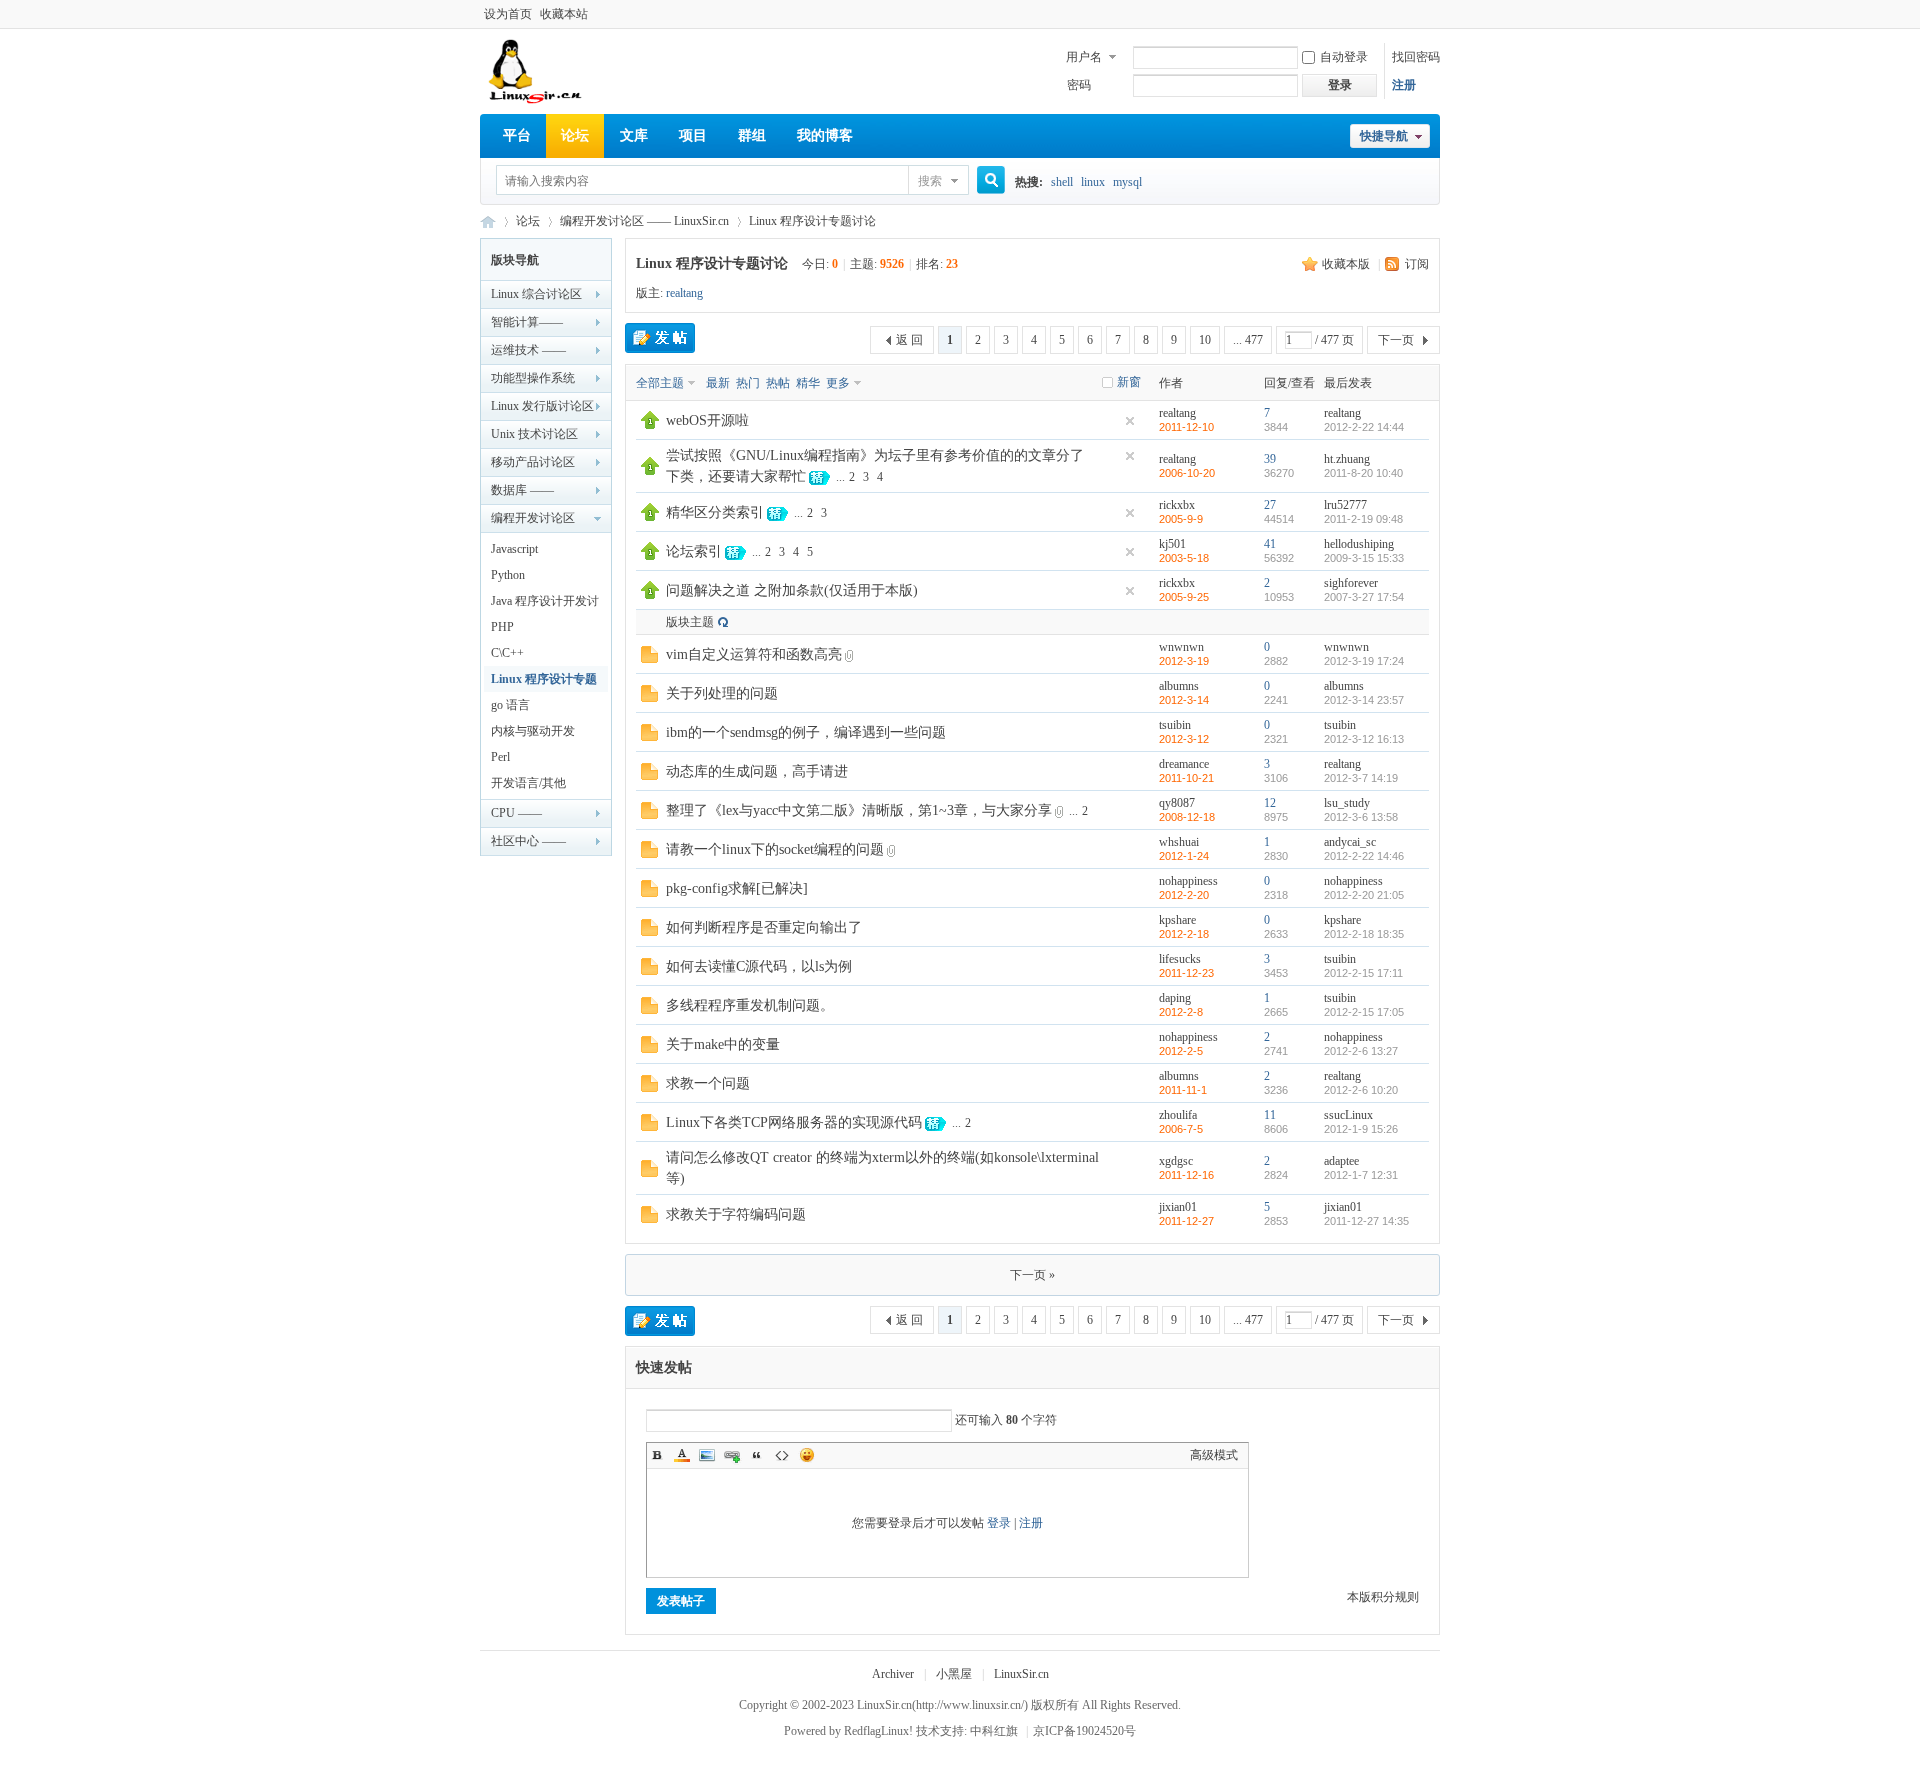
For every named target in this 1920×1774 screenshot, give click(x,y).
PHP (502, 627)
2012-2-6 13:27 (1361, 1051)
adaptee (1341, 1161)
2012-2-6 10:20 (1361, 1090)
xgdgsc (1176, 1161)
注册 (1404, 85)
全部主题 (660, 383)
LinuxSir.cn (1021, 1674)
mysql (1127, 182)
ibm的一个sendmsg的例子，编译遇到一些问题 (806, 732)
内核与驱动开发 (537, 731)
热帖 (778, 383)
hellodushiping (1359, 544)
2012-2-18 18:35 (1364, 934)
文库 (634, 135)
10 (1205, 340)
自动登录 (1344, 57)
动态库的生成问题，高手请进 (757, 771)
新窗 (1129, 382)
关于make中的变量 (723, 1044)
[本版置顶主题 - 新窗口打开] (650, 425)
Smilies (807, 1455)
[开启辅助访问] (1435, 14)
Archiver (893, 1674)
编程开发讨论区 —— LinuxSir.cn (644, 221)
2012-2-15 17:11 (1363, 973)
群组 (752, 135)
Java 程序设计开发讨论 (545, 604)
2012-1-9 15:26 (1361, 1129)
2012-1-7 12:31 (1361, 1175)
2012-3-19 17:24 (1364, 661)
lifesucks (1180, 959)
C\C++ (507, 653)
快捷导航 (1384, 136)
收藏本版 (1347, 264)
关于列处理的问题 (722, 693)
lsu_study (1347, 803)
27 (1270, 505)
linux (1093, 182)
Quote (757, 1455)
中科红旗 (994, 1731)
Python (508, 575)
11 (1270, 1115)
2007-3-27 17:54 (1364, 597)
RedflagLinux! (878, 1731)
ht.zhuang (1347, 459)
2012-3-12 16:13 (1364, 739)
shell (1062, 182)
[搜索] (984, 181)
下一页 (1396, 340)
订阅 (1417, 264)
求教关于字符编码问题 (736, 1214)
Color (682, 1455)
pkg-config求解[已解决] (737, 888)
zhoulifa (1178, 1115)
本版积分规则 (1383, 1597)
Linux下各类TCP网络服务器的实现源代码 (794, 1122)
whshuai (1179, 842)
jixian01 (1178, 1207)
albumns (1179, 686)
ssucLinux (1348, 1115)
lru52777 (1345, 505)
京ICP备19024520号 (1084, 1731)
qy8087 (1177, 803)
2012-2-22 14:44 (1364, 427)
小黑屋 (954, 1674)
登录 (999, 1523)
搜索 (930, 181)
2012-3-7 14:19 (1361, 778)
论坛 (575, 135)
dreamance (1184, 764)
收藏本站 (564, 14)
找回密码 (1416, 57)
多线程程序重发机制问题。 (750, 1005)
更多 (838, 383)
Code (782, 1455)
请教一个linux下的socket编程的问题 (775, 849)
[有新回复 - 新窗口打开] (649, 659)
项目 (693, 135)
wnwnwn (1181, 647)
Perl (503, 757)
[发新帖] (660, 338)
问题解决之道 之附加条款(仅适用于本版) (792, 590)
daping (1175, 998)
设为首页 (508, 14)
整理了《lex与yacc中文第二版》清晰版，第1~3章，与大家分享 (859, 810)
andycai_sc (1350, 842)
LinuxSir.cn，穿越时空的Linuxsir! (488, 221)
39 (1270, 459)
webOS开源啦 (707, 420)
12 (1270, 803)
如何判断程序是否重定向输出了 (764, 927)
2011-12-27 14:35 (1366, 1221)
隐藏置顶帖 (1130, 421)
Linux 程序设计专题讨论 (812, 221)
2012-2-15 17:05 (1364, 1012)
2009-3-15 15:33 (1364, 558)
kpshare (1177, 920)
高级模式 (1214, 1455)
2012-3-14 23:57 (1364, 700)
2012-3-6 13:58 (1361, 817)
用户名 (1084, 57)
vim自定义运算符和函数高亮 (754, 654)
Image (707, 1455)
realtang (684, 293)
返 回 (909, 340)
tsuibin (1175, 725)
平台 (517, 135)
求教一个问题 (708, 1083)
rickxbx (1177, 505)
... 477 (1248, 340)
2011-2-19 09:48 (1363, 519)
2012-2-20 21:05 (1364, 895)
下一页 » (1032, 1275)
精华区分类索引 (715, 512)
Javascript (514, 549)
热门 (748, 383)
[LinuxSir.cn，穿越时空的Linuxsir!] (536, 100)
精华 (808, 383)
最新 (718, 383)
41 (1270, 544)
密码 (1079, 85)
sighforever (1351, 583)
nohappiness (1188, 881)
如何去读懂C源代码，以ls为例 (759, 966)
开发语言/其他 (528, 783)
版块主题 (690, 622)
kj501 (1172, 544)
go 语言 (510, 705)
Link (732, 1455)
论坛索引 (694, 551)
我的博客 (825, 135)
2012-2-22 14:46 (1364, 856)
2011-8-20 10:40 (1363, 473)
